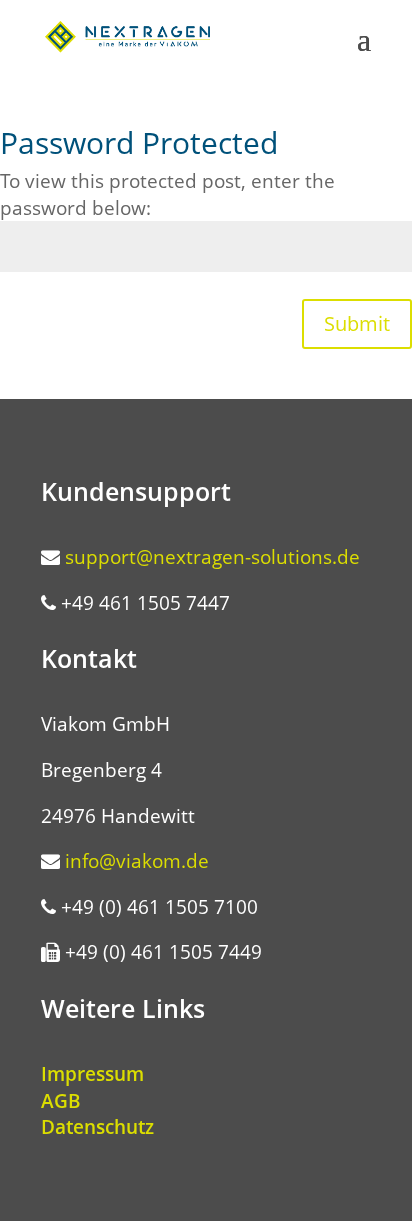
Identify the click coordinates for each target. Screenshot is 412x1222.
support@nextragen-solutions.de (212, 557)
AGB (61, 1101)
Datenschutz (97, 1127)
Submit (357, 323)
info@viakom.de (137, 861)
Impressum (92, 1074)
